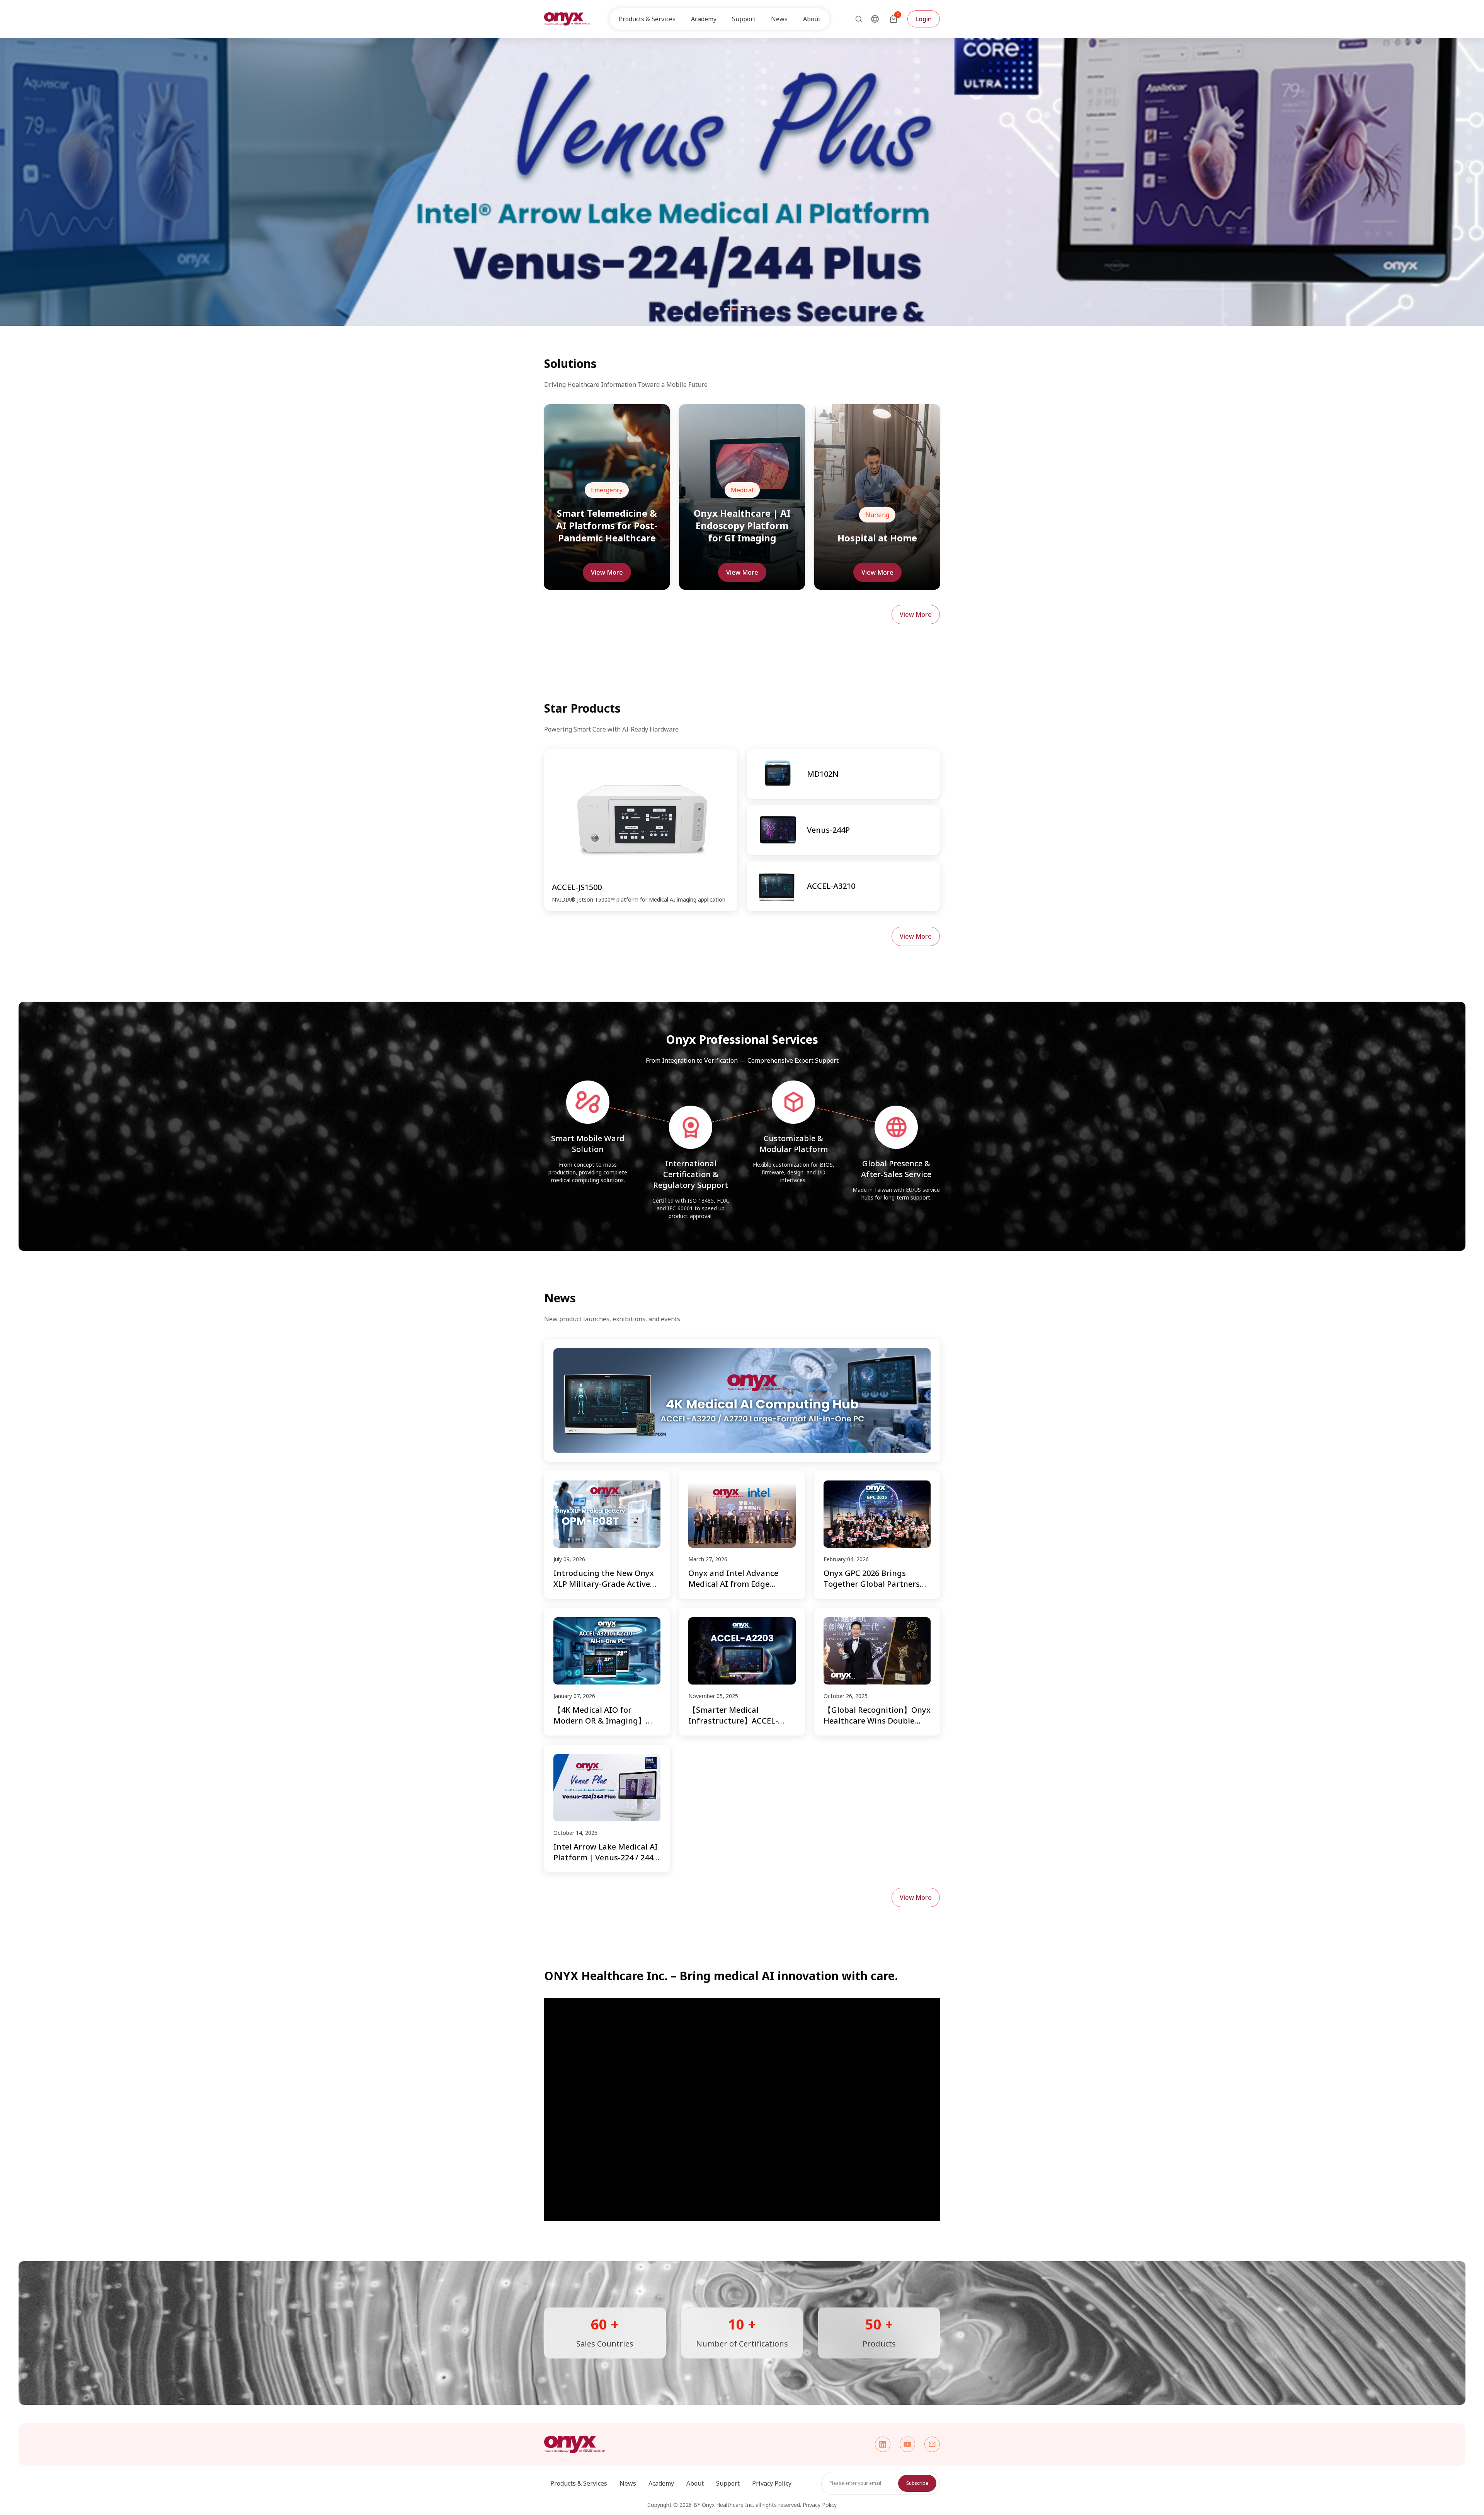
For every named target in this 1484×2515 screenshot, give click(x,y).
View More (607, 572)
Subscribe (917, 2483)
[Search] (856, 19)
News (779, 19)
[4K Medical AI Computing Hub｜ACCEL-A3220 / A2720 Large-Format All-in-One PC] (742, 1400)
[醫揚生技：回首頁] (567, 19)
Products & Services (579, 2483)
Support (728, 2483)
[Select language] (875, 19)
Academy (661, 2483)
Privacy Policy (772, 2483)
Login (924, 19)
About (695, 2483)
